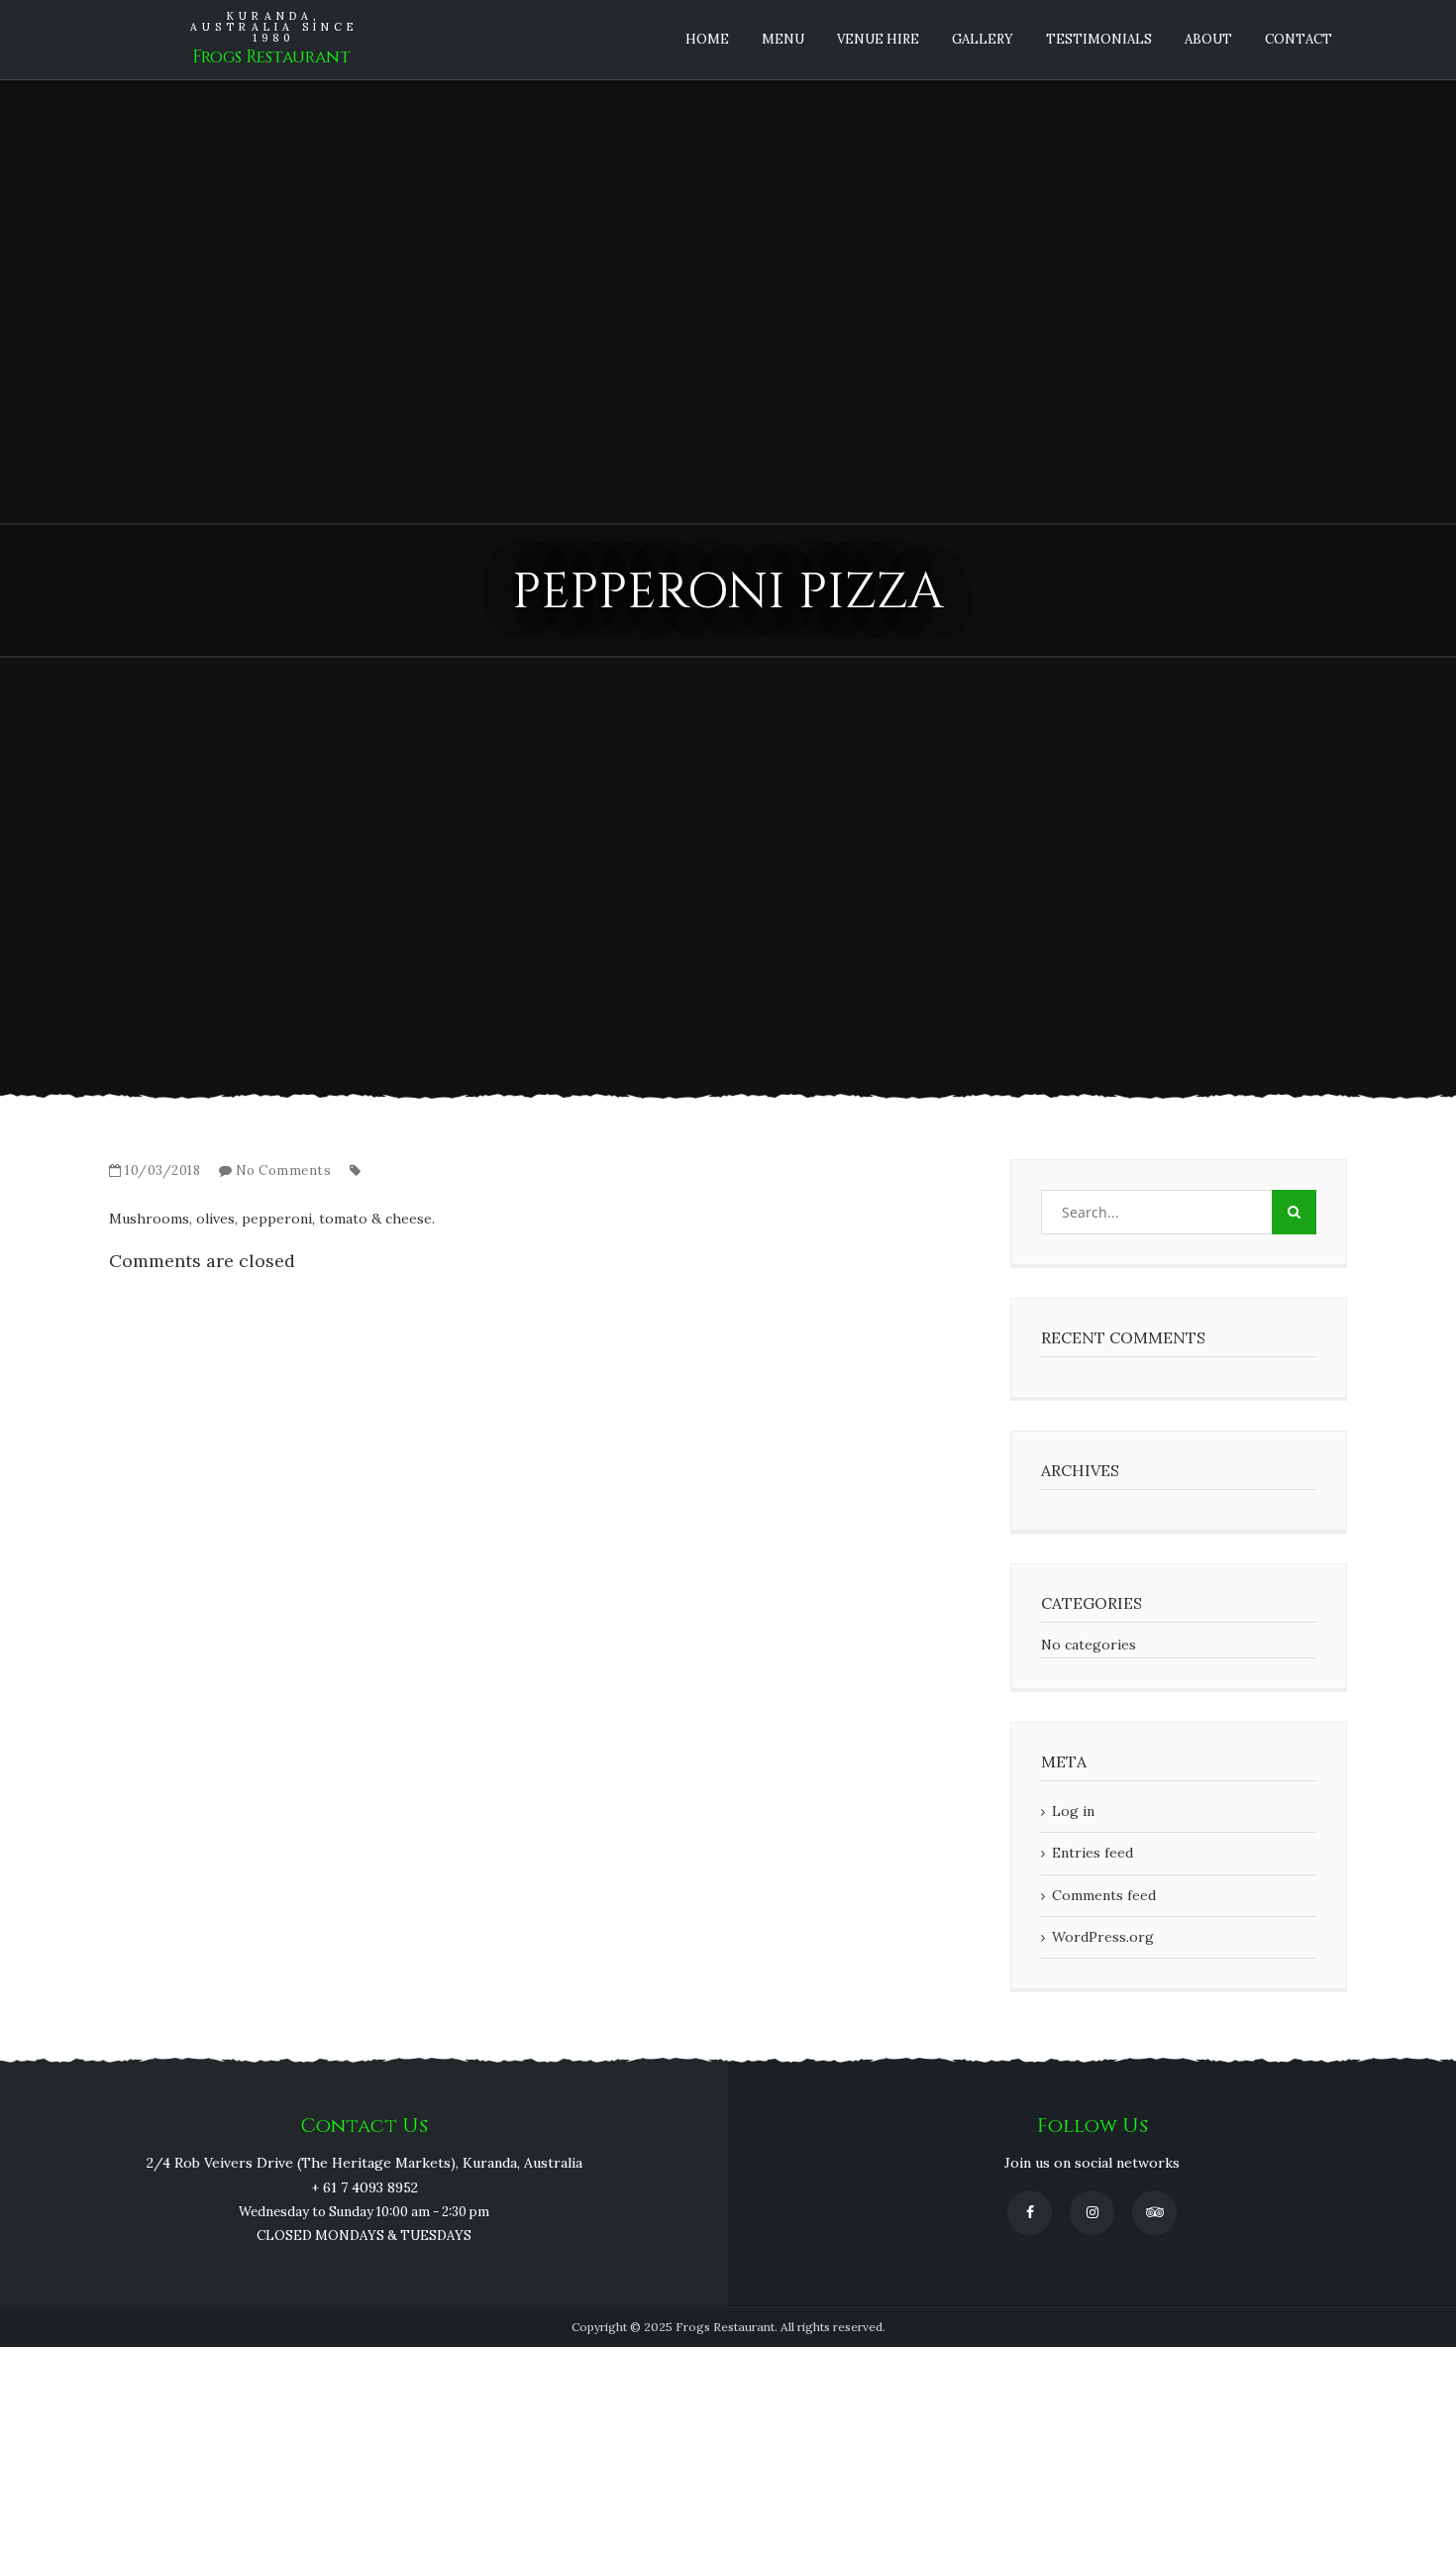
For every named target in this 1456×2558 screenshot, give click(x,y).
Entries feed (1092, 1853)
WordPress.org (1103, 1937)
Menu (783, 39)
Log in (1073, 1811)
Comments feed (1104, 1895)
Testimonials (1099, 39)
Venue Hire (878, 39)
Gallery (983, 39)
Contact (1299, 39)
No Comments (284, 1171)
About (1208, 39)
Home (707, 39)
